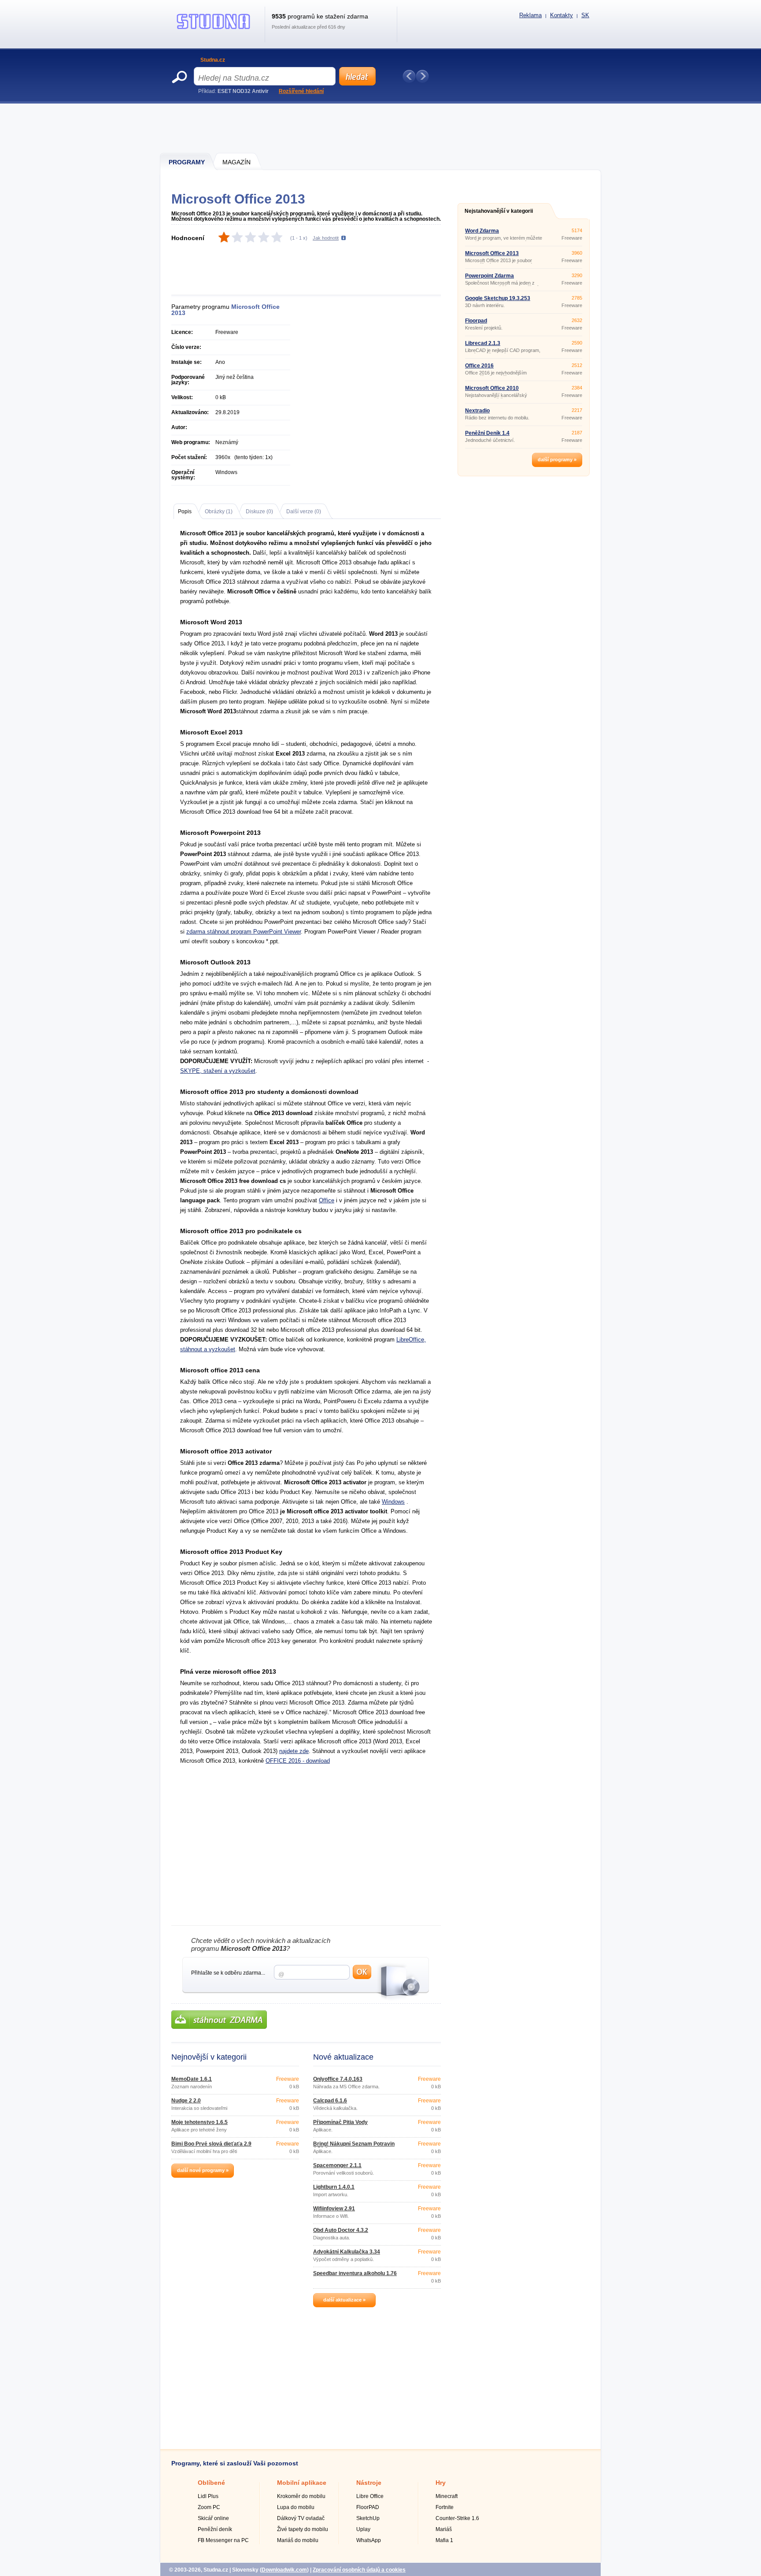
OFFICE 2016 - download (298, 1761)
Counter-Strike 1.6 (457, 2518)
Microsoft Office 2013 (492, 253)
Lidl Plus (208, 2496)
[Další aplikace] (422, 76)
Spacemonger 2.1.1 (337, 2165)
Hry (441, 2483)
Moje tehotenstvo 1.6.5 (199, 2122)
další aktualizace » (344, 2300)
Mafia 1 (444, 2540)
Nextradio (477, 411)
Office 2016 (479, 366)
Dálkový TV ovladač (301, 2518)
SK (585, 15)
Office (327, 1200)
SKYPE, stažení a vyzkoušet (218, 1071)
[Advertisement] (381, 128)
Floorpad (476, 321)
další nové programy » (203, 2170)
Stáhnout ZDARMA (219, 2020)
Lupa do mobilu (296, 2507)
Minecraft (447, 2496)
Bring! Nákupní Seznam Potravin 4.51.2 (354, 2146)
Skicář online (213, 2518)
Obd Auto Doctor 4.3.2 (341, 2230)
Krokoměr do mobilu (301, 2496)
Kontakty (562, 15)
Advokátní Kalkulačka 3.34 (347, 2252)
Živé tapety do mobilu (303, 2529)
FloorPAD (368, 2507)
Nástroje (369, 2483)
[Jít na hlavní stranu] (214, 29)
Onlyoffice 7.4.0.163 (338, 2079)
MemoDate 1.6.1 (192, 2079)
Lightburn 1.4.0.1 (334, 2187)
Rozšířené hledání (301, 91)
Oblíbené (211, 2483)
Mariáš (444, 2529)
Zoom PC (209, 2507)
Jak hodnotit (326, 238)
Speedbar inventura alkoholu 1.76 (355, 2273)
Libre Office (370, 2496)
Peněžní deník (215, 2529)
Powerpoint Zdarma (489, 276)
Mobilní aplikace (302, 2483)
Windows (393, 1502)
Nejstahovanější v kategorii (499, 211)
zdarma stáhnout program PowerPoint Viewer (244, 932)
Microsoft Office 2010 (492, 388)
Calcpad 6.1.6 (330, 2101)
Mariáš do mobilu (298, 2540)
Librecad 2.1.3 (483, 343)
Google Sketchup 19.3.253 (498, 298)
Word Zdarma (482, 231)
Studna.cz (213, 60)
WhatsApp (369, 2540)
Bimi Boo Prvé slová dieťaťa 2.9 (211, 2144)
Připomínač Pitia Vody (340, 2122)
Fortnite (445, 2507)
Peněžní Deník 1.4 (487, 433)
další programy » (557, 460)
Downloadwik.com (284, 2570)
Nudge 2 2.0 (186, 2101)
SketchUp (368, 2518)
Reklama (530, 15)
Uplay (363, 2529)
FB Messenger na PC (223, 2540)
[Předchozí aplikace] (409, 76)
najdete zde (294, 1751)
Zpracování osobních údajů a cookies (359, 2570)
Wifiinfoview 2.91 (334, 2209)
